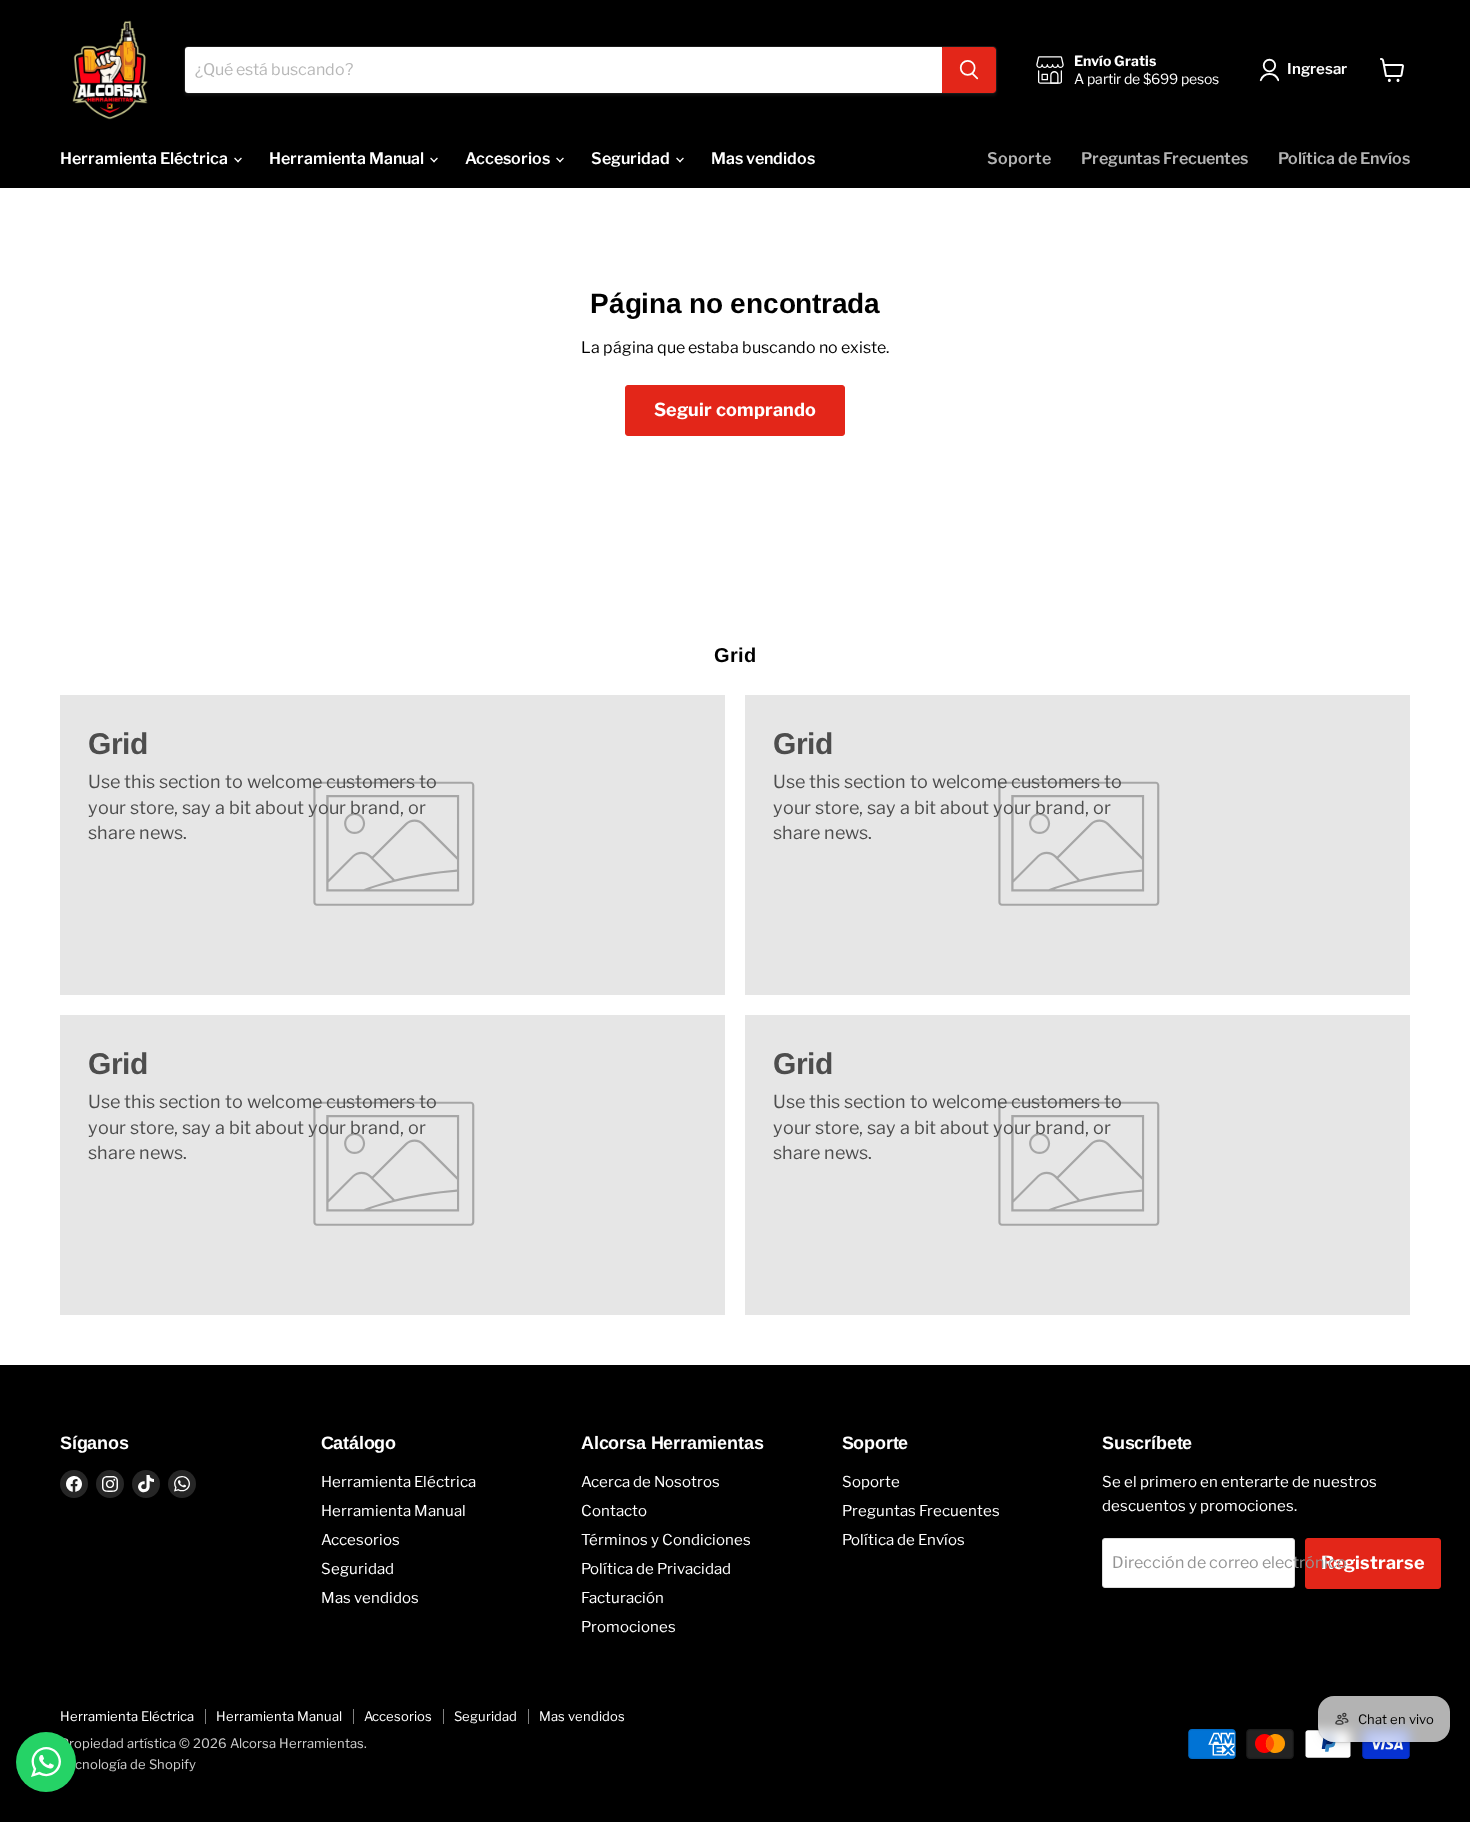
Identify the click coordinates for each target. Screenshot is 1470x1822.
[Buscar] (969, 70)
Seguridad (632, 158)
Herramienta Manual (348, 158)
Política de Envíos (1344, 158)
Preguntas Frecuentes (1164, 158)
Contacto (614, 1511)
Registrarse (1373, 1562)
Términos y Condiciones (666, 1540)
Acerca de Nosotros (650, 1482)
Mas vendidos (763, 158)
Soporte (1019, 158)
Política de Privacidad (656, 1569)
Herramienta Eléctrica (145, 158)
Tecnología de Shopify (128, 1764)
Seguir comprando (735, 409)
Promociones (628, 1627)
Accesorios (509, 158)
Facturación (622, 1598)
